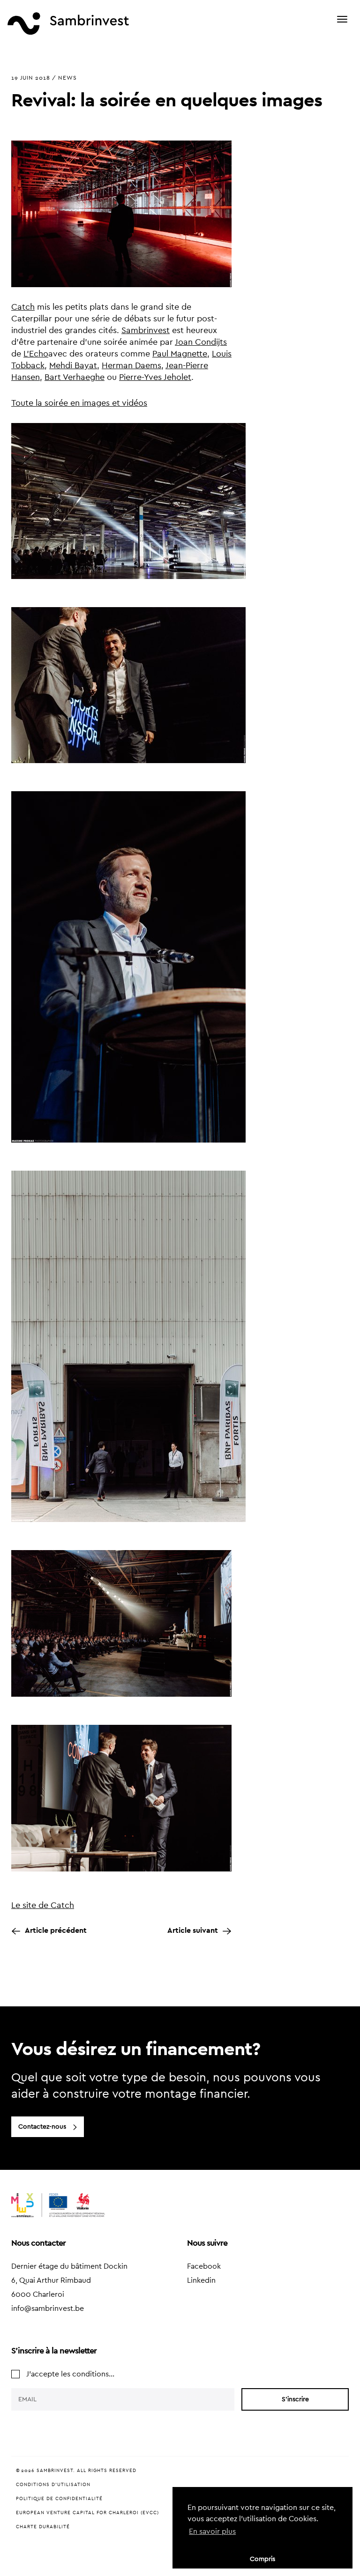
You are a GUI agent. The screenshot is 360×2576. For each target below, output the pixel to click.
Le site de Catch (43, 1905)
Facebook (204, 2266)
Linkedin (201, 2280)
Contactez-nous (42, 2127)
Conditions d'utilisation (53, 2485)
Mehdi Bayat (73, 365)
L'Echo (36, 354)
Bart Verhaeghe (75, 377)
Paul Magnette (180, 354)
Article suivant (193, 1930)
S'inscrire (295, 2399)
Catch (23, 307)
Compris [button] (262, 2559)
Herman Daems (131, 365)
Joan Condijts (201, 342)
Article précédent (56, 1930)
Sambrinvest (146, 330)
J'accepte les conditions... (70, 2374)
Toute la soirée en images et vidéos (79, 403)
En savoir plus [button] (212, 2531)
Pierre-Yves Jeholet (155, 377)
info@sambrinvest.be (48, 2309)
